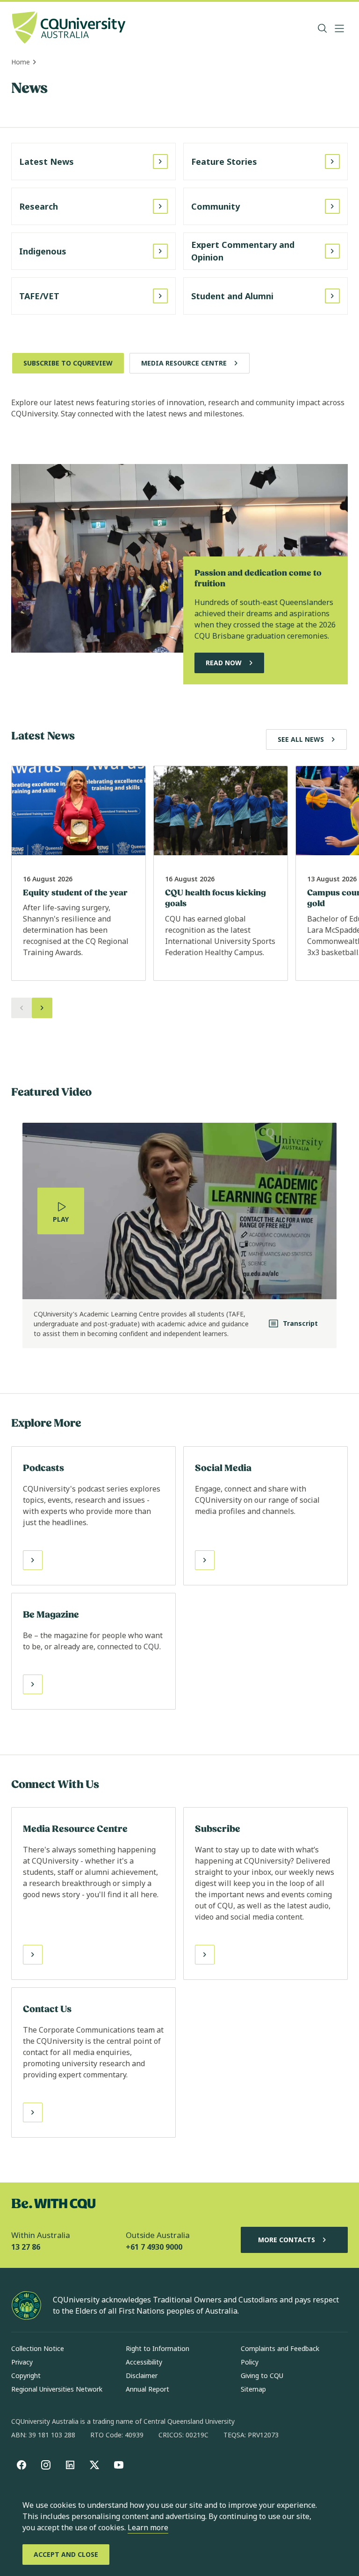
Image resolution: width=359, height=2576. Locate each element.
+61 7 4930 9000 (154, 2247)
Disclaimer (142, 2375)
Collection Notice (38, 2348)
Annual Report (147, 2389)
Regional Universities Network (57, 2389)
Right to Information (158, 2348)
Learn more (148, 2527)
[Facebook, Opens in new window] (22, 2465)
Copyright (26, 2375)
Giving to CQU (262, 2375)
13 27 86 (26, 2247)
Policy (250, 2362)
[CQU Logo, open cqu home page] (69, 28)
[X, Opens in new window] (94, 2465)
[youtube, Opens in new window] (119, 2465)
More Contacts (287, 2240)
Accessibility (144, 2362)
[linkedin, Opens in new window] (70, 2465)
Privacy (22, 2362)
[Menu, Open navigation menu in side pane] (339, 28)
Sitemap (253, 2389)
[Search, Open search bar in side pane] (323, 28)
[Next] (42, 1008)
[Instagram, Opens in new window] (46, 2465)
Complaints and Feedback (280, 2348)
